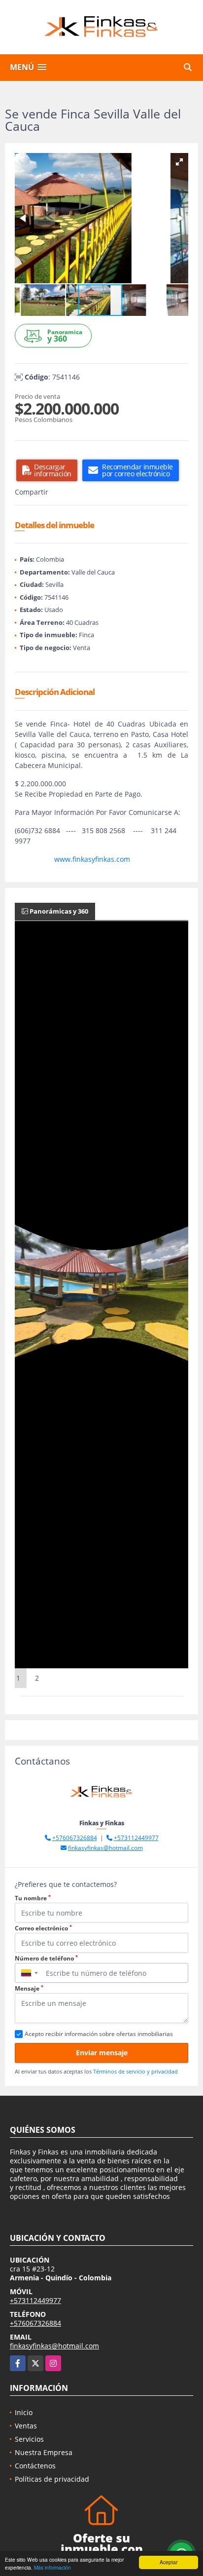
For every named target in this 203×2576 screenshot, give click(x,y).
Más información (52, 2567)
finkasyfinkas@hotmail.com (105, 1848)
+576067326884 (75, 1838)
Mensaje (29, 1988)
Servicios (29, 2439)
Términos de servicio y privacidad (135, 2071)
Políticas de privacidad (52, 2479)
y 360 (65, 336)
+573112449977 (136, 1838)
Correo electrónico (43, 1928)
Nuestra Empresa (44, 2452)
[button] (179, 162)
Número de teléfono (46, 1958)
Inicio (24, 2412)
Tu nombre (33, 1898)
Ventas (26, 2426)
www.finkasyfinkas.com (92, 859)
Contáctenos (35, 2466)
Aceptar (169, 2562)
